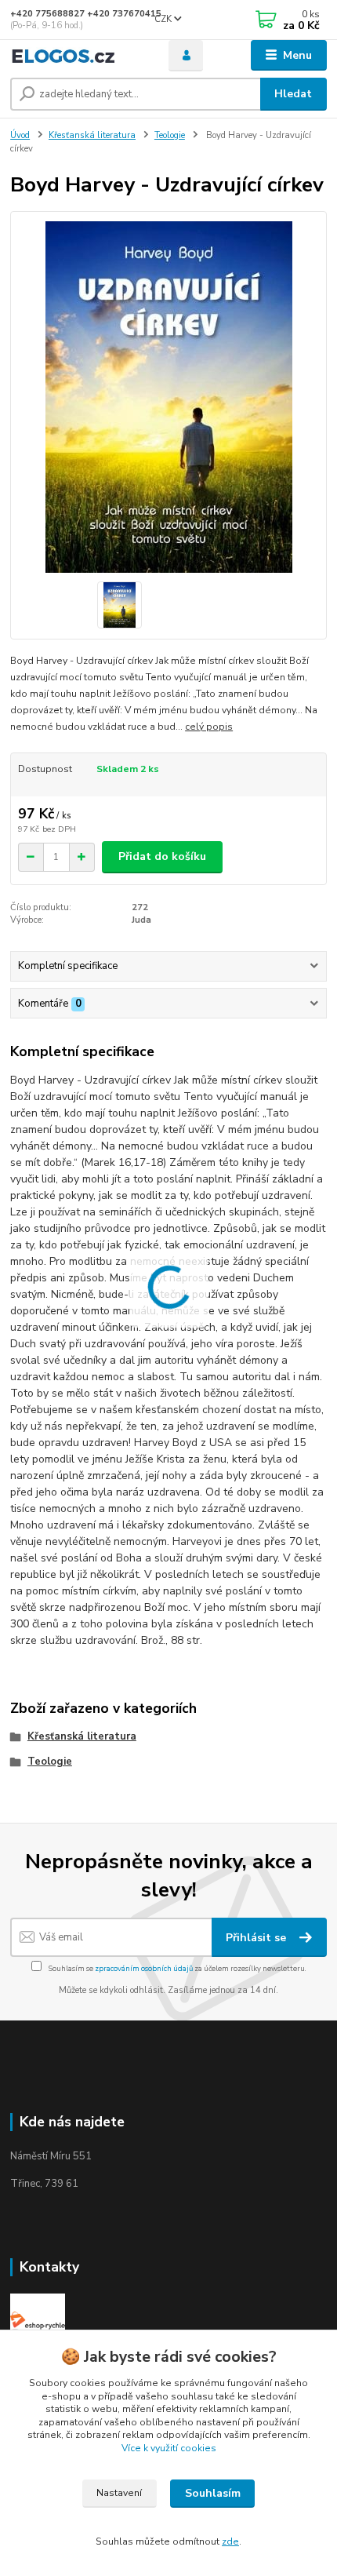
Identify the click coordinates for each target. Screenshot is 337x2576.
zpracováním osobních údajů (144, 1968)
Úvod (20, 135)
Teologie (170, 135)
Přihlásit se (257, 1938)
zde (230, 2541)
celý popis (209, 727)
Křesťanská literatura (92, 135)
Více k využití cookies (169, 2448)
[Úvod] (76, 56)
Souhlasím (213, 2493)
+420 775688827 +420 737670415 (86, 14)
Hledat (293, 94)
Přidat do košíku (162, 856)
